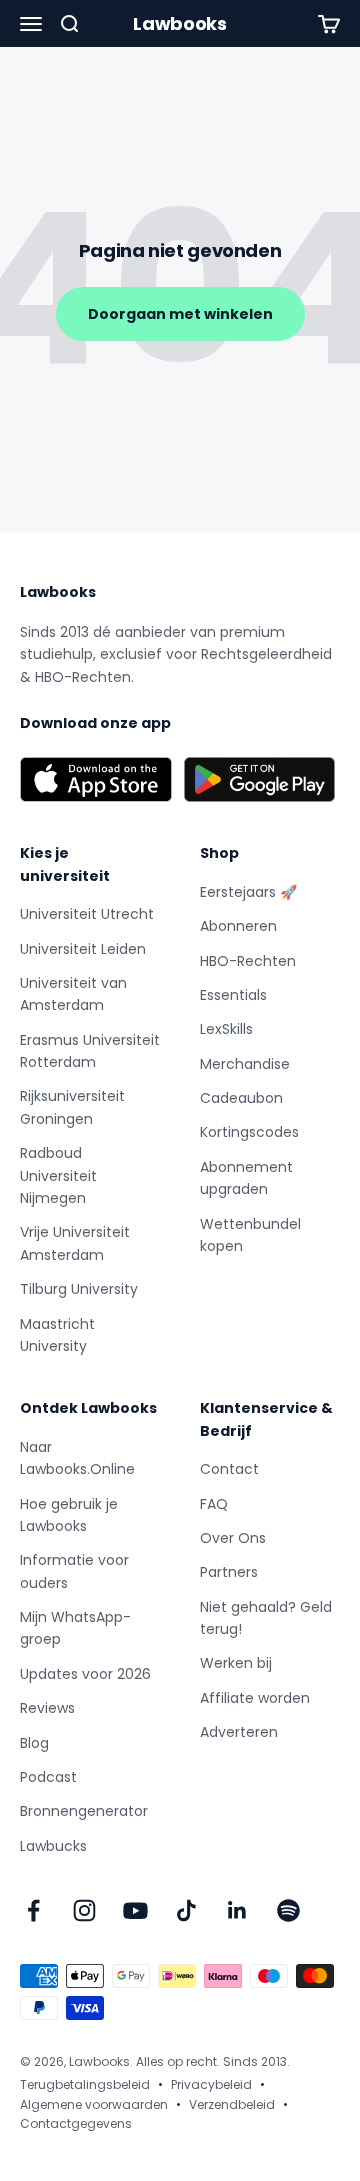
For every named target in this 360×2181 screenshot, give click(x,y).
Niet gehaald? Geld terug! (266, 1618)
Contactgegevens (76, 2123)
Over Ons (233, 1538)
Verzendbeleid (232, 2104)
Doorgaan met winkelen (180, 314)
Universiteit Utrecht (87, 914)
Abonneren (238, 926)
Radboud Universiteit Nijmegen (58, 1175)
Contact (229, 1469)
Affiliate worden (255, 1698)
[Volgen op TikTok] (186, 1910)
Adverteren (239, 1732)
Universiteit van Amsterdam (73, 994)
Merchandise (245, 1064)
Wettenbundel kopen (250, 1235)
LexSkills (226, 1029)
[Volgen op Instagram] (84, 1910)
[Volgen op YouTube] (135, 1910)
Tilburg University (79, 1289)
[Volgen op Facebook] (33, 1910)
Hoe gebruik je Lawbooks (69, 1515)
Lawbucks (53, 1846)
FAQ (214, 1504)
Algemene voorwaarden (94, 2104)
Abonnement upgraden (246, 1178)
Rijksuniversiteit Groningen (72, 1107)
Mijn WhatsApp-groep (75, 1628)
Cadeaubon (241, 1098)
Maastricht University (57, 1335)
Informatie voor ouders (74, 1571)
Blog (34, 1743)
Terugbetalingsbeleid (85, 2084)
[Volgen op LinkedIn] (237, 1910)
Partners (229, 1572)
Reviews (47, 1708)
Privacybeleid (211, 2084)
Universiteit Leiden (83, 949)
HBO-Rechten (248, 961)
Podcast (48, 1777)
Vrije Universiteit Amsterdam (75, 1243)
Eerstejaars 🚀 (248, 892)
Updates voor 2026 (85, 1674)
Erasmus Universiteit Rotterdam (90, 1051)
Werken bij (236, 1663)
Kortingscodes (249, 1132)
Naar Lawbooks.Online (77, 1458)
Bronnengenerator (84, 1811)
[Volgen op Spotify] (288, 1910)
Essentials (233, 995)
